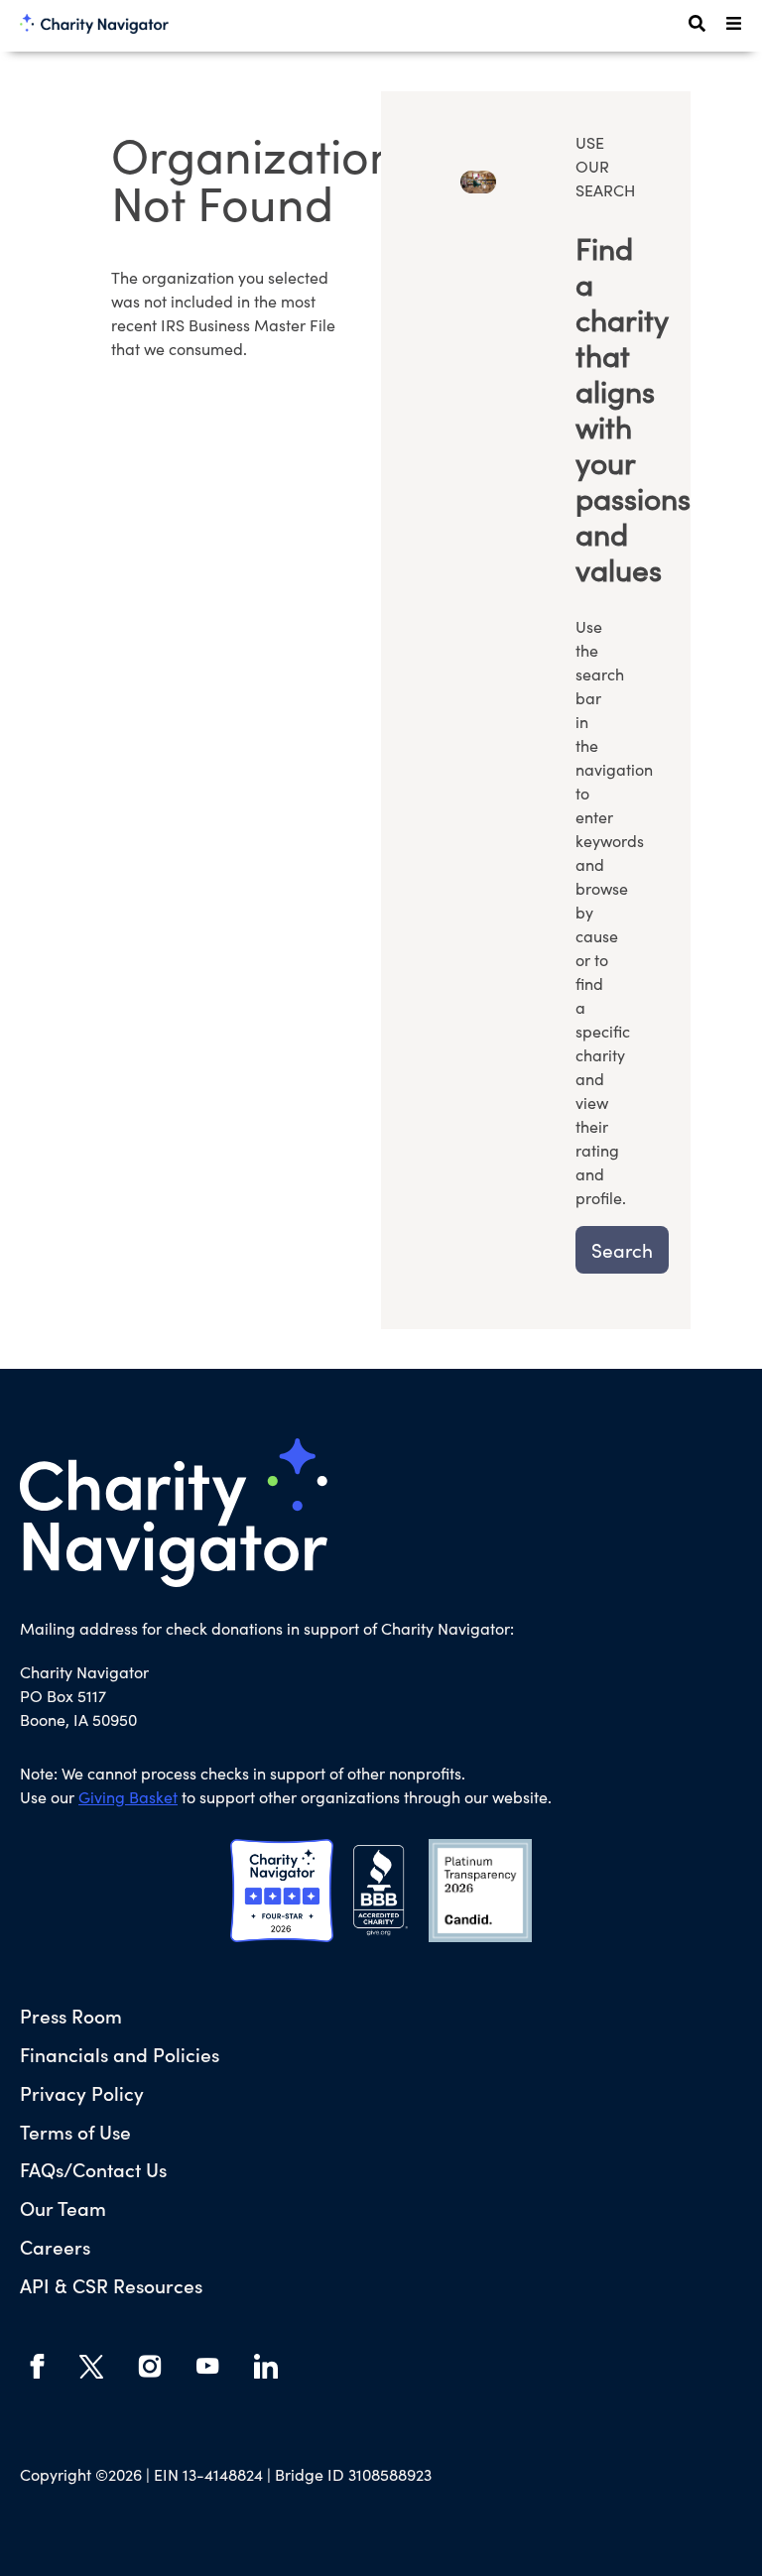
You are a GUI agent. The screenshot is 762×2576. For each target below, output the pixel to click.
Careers (55, 2246)
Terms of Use (75, 2131)
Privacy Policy (82, 2092)
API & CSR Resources (111, 2285)
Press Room (71, 2015)
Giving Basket (128, 1797)
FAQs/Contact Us (93, 2169)
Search (622, 1250)
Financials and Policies (120, 2054)
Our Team (63, 2208)
